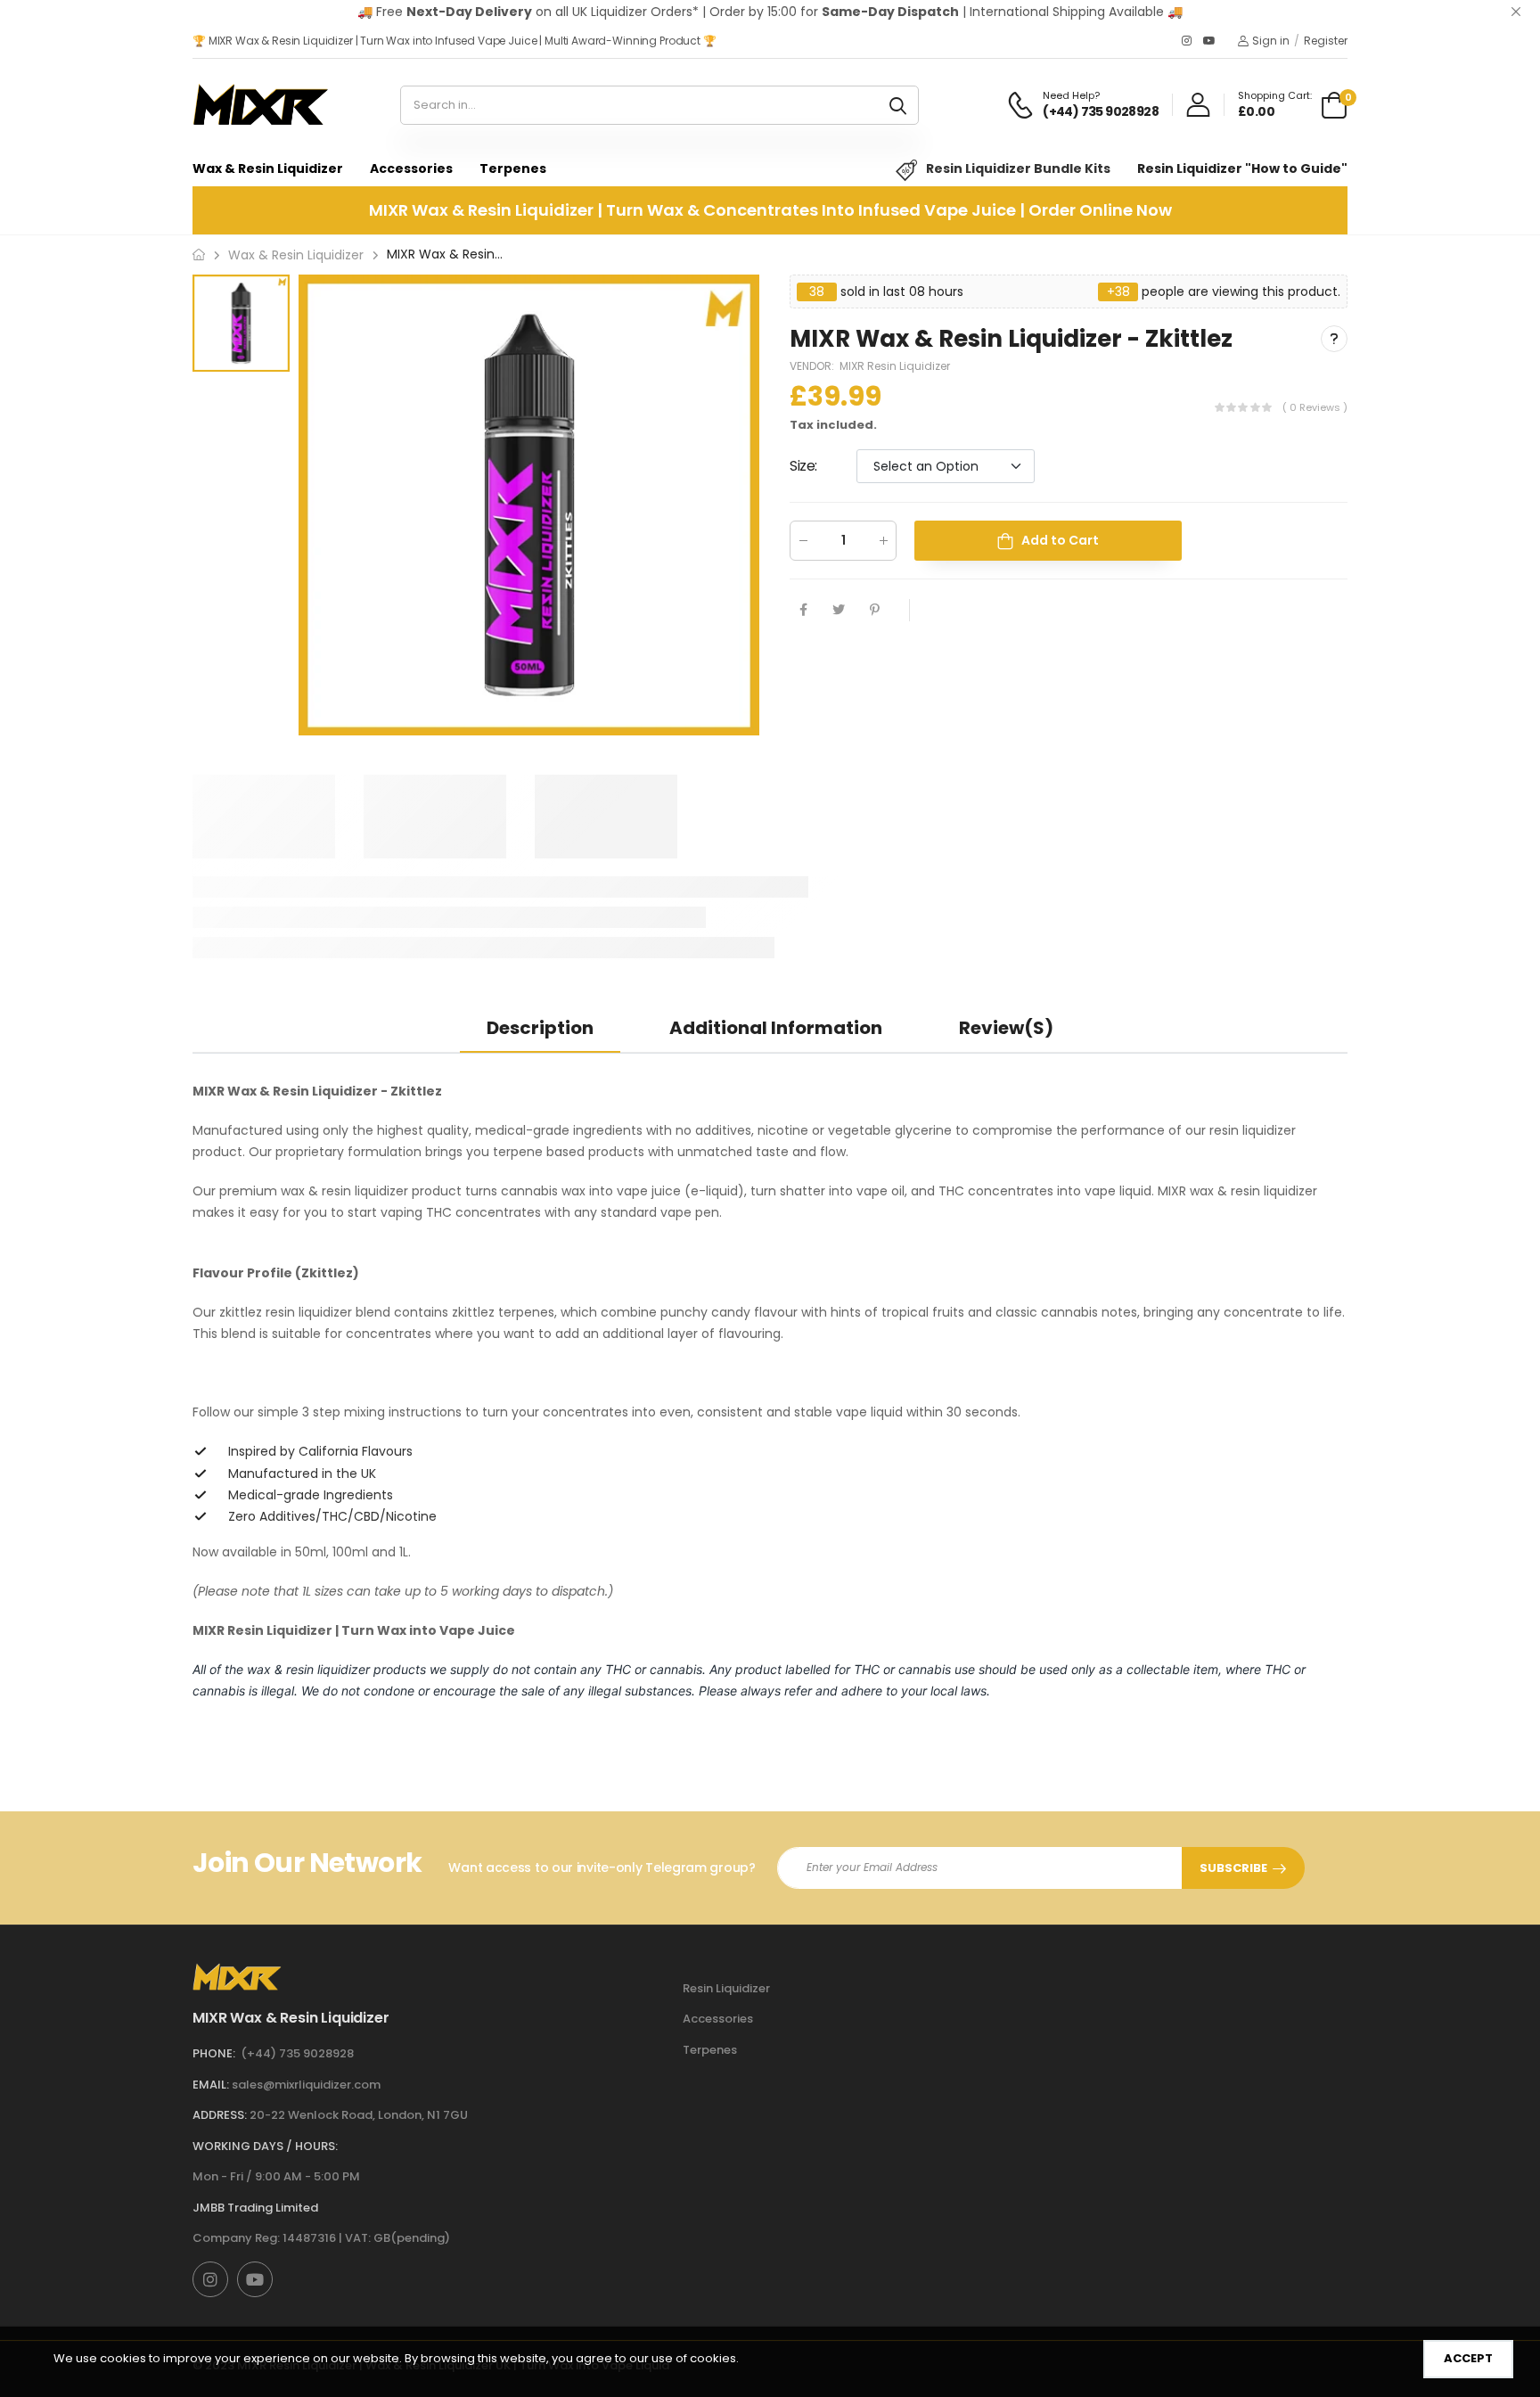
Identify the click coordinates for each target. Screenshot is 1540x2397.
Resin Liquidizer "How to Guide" (1242, 168)
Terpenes (513, 168)
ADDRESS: (220, 2115)
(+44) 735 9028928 (297, 2053)
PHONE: (214, 2053)
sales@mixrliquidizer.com (306, 2085)
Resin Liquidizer (726, 1988)
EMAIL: (211, 2085)
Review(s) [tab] (1006, 1028)
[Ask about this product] (1334, 339)
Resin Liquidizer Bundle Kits (1018, 168)
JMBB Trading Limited (255, 2208)
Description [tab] (540, 1028)
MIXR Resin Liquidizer (895, 366)
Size (803, 466)
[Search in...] (898, 105)
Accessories (411, 168)
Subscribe (1233, 1868)
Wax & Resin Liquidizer (268, 168)
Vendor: (813, 366)
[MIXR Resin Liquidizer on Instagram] (1188, 41)
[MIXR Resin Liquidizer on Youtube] (1209, 41)
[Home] (199, 254)
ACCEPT (1468, 2358)
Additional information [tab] (776, 1028)
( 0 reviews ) (1315, 406)
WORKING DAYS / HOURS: (265, 2146)
